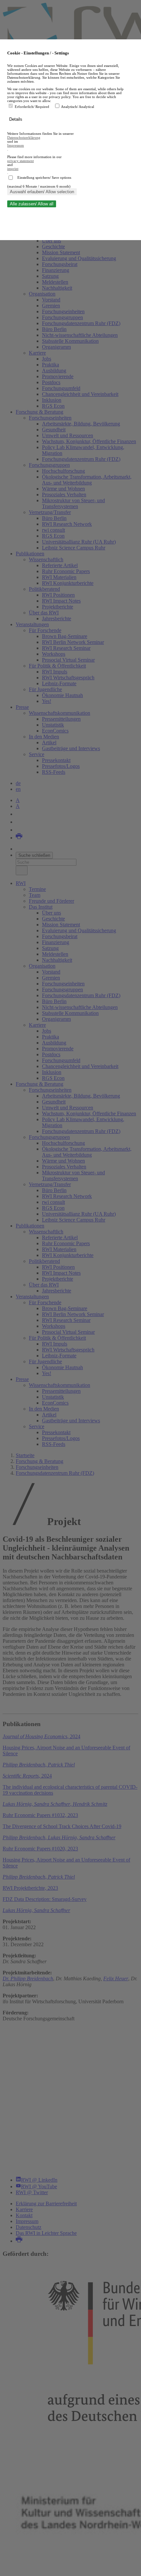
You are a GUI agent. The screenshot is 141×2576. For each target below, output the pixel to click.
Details (16, 119)
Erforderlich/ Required (32, 107)
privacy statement (20, 161)
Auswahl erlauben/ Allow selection (42, 192)
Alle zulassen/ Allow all (32, 204)
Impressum (16, 145)
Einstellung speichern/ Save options (44, 177)
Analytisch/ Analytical (78, 107)
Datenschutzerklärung (24, 137)
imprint (13, 169)
